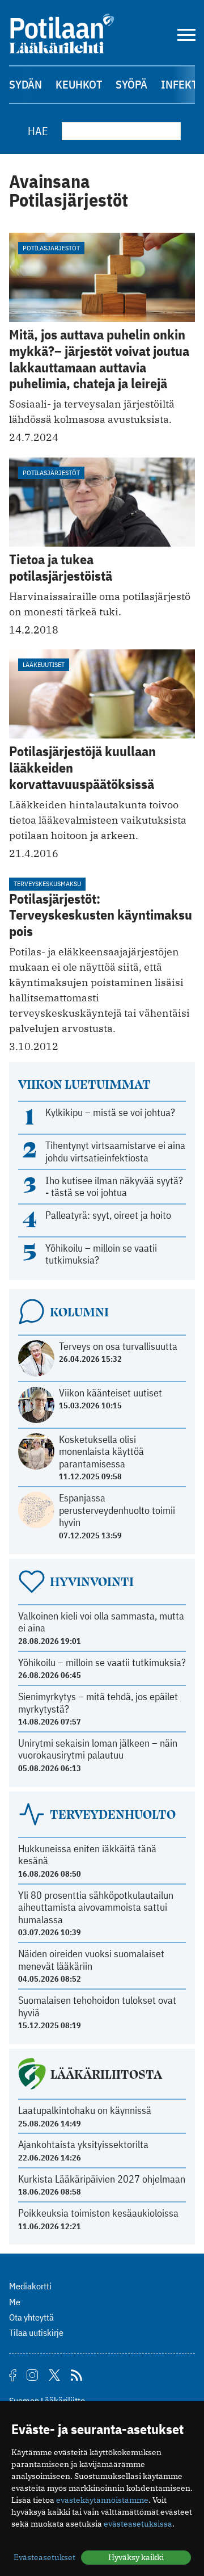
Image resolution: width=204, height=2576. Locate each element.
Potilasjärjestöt (51, 248)
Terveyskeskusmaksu (47, 884)
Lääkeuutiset (44, 664)
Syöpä (131, 84)
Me (15, 2302)
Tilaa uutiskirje (36, 2332)
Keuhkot (79, 84)
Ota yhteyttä (31, 2317)
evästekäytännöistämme (102, 2500)
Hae (38, 131)
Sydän (25, 84)
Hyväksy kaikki (136, 2557)
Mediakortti (30, 2286)
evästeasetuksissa (138, 2524)
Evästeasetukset (44, 2557)
